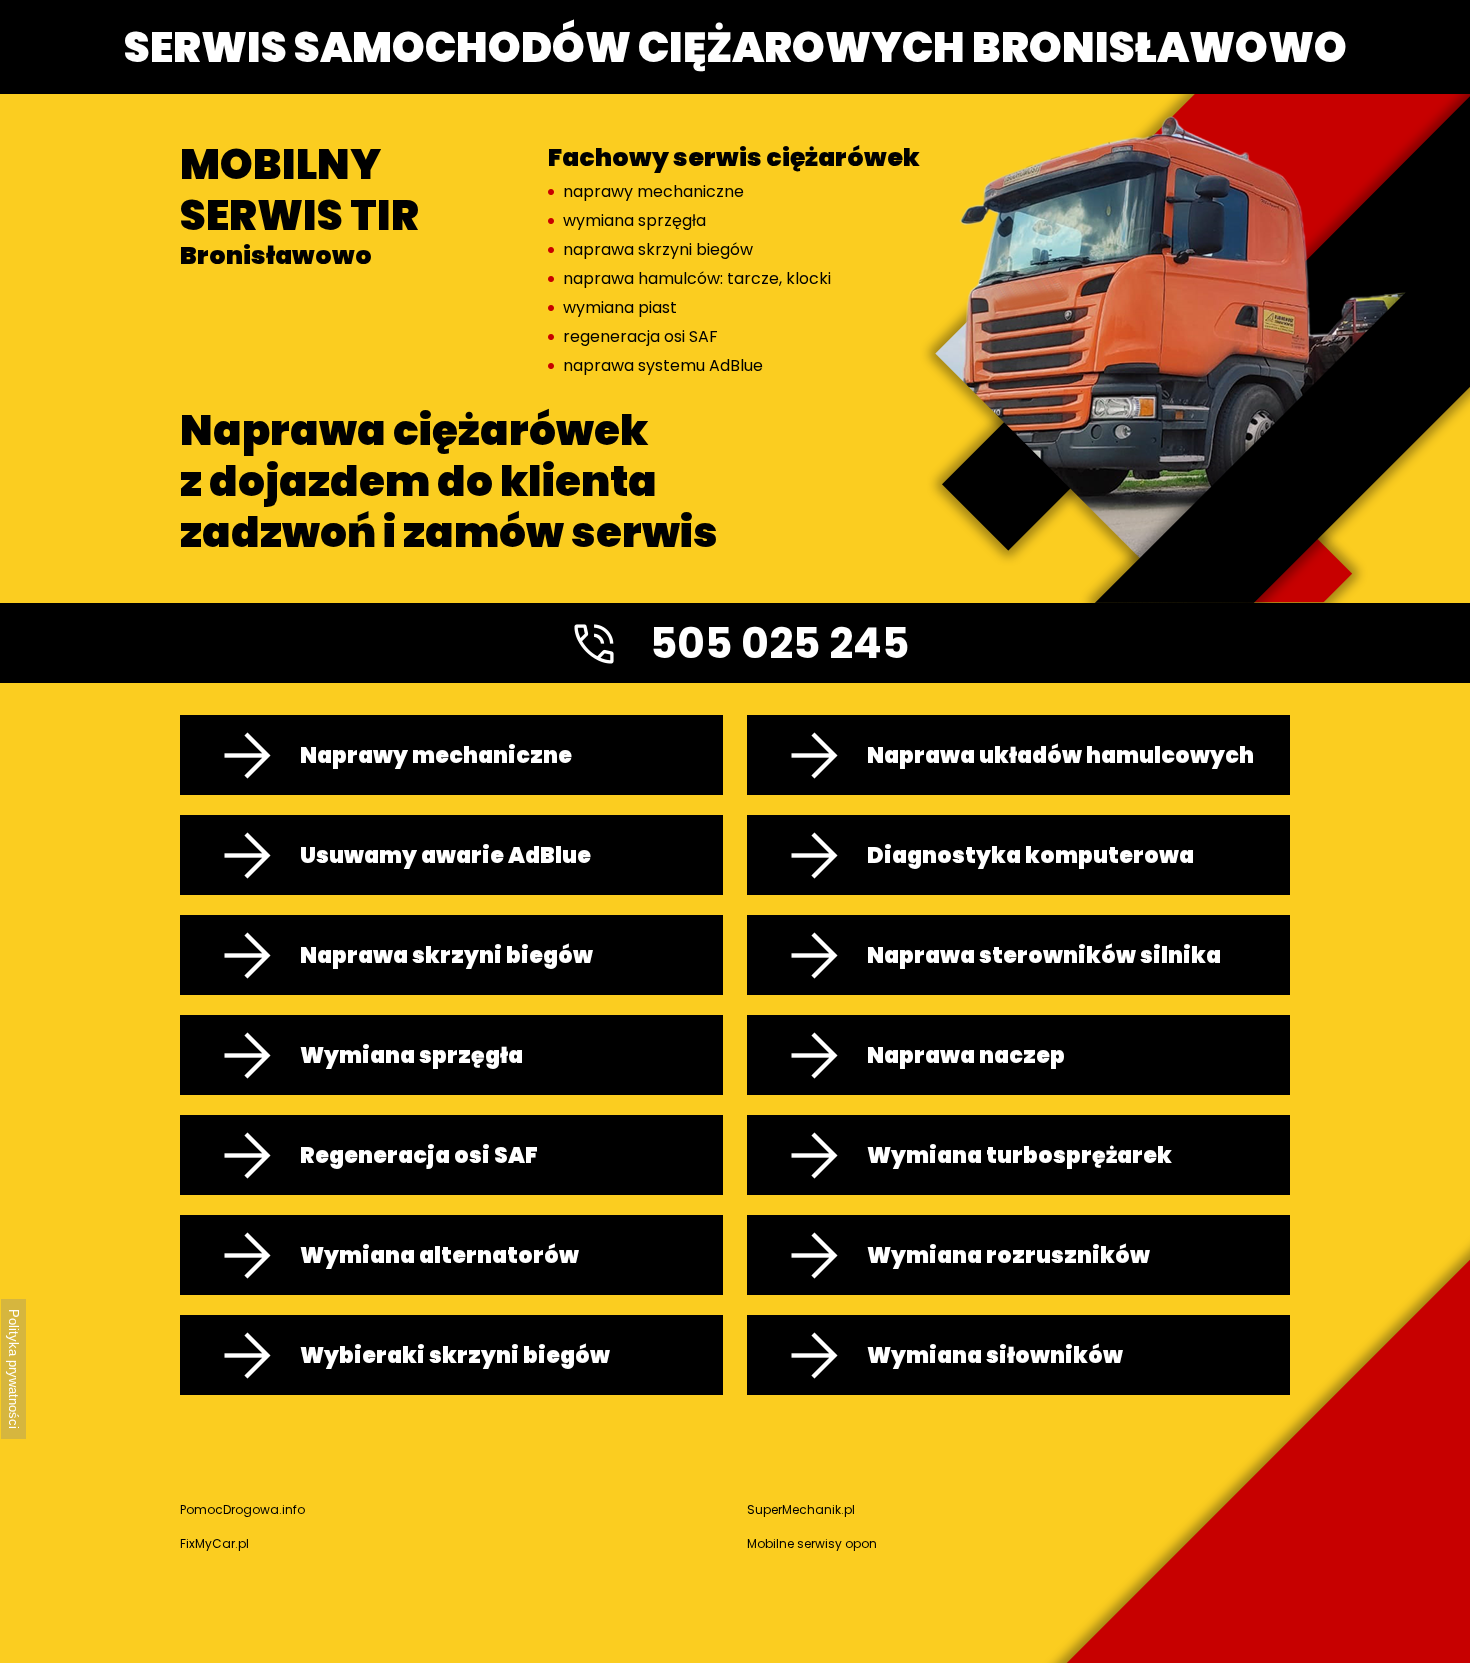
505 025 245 (779, 643)
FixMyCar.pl (214, 1543)
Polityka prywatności (13, 1369)
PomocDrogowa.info (242, 1509)
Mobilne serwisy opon (812, 1543)
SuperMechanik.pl (801, 1509)
